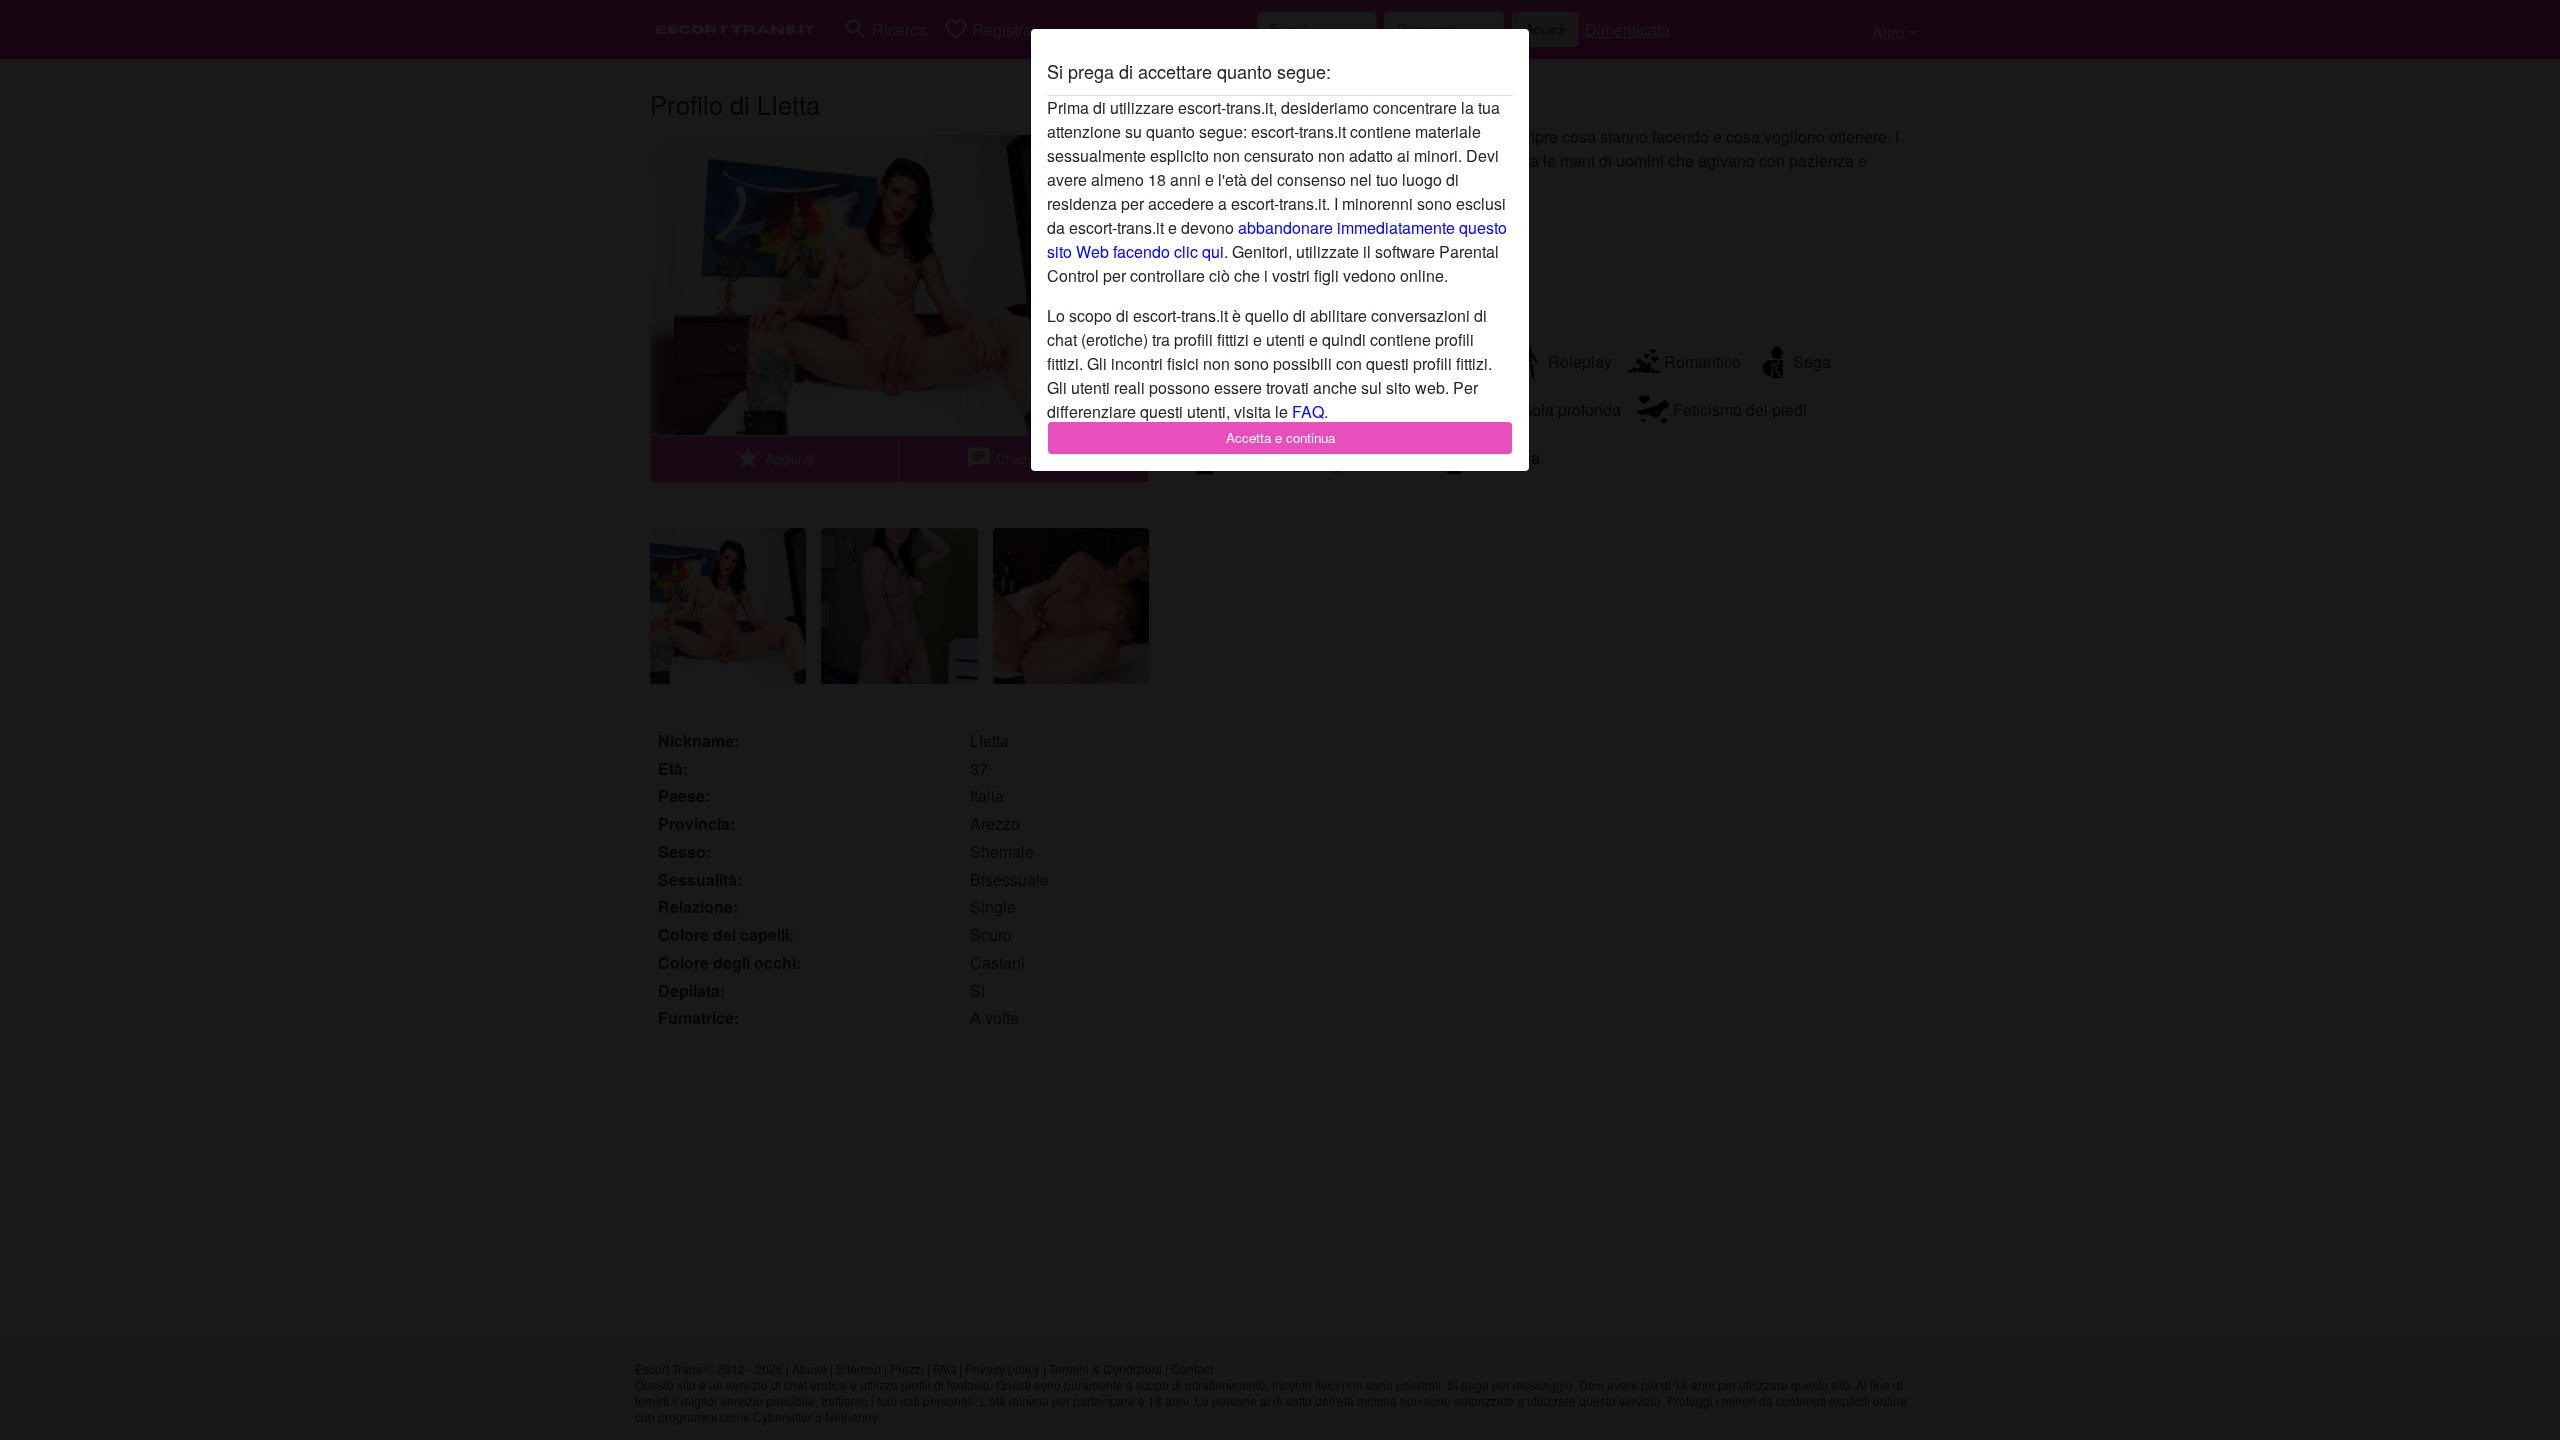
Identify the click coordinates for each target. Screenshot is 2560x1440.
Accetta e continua (1280, 437)
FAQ (1308, 411)
